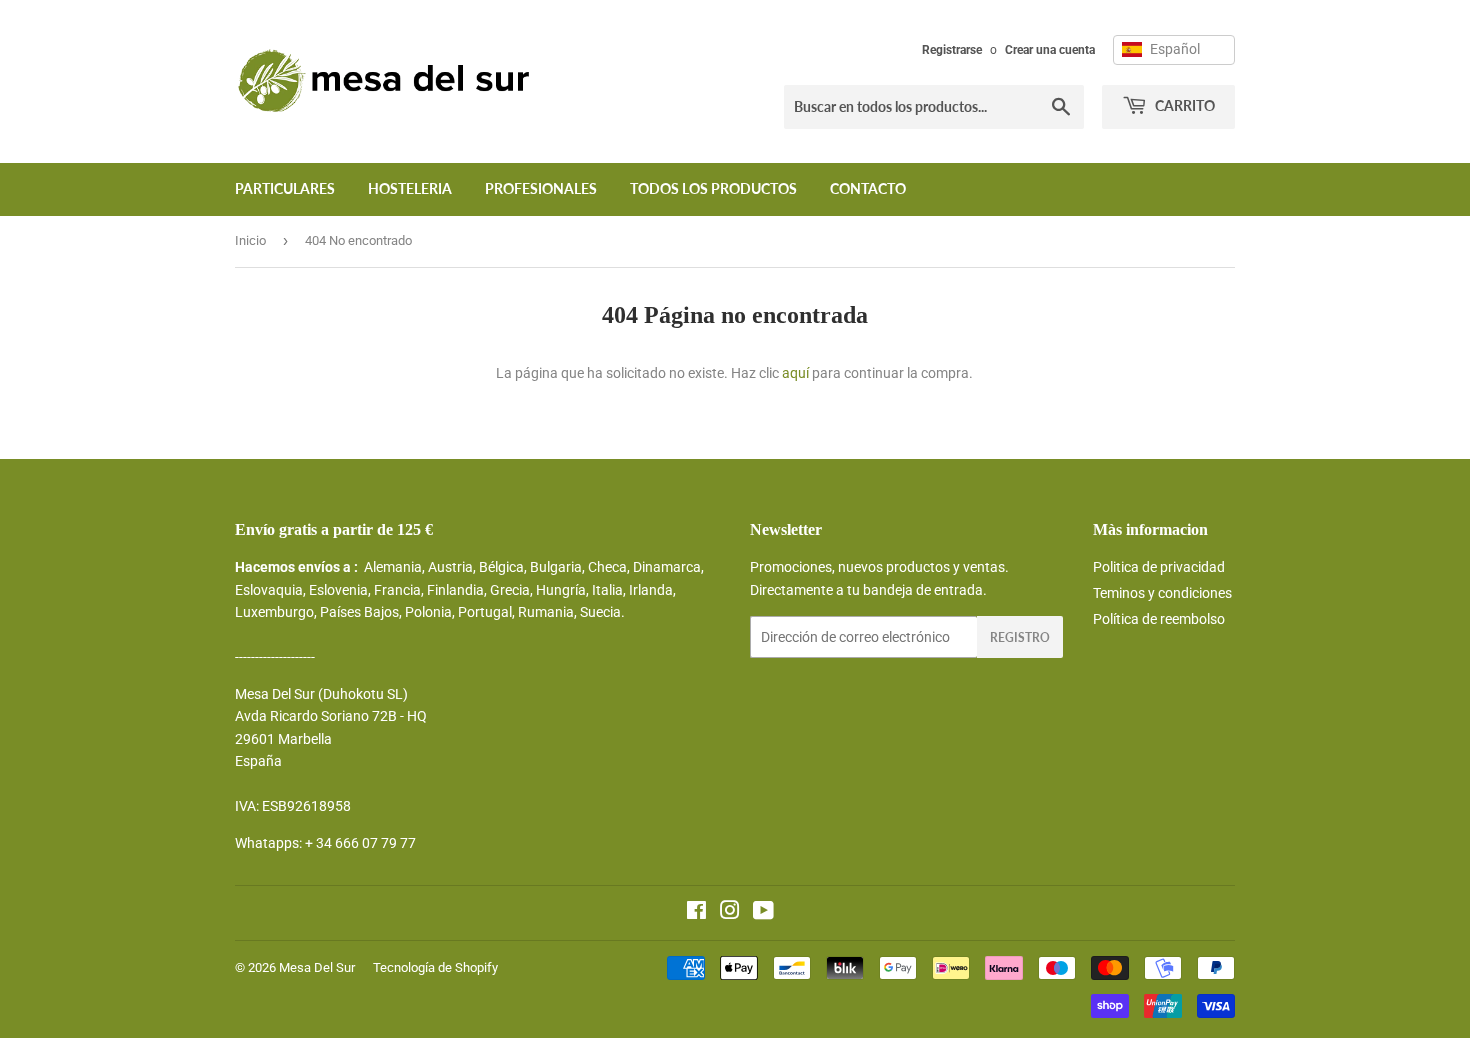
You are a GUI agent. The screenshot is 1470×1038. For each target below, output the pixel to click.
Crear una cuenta (1050, 50)
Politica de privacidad (1159, 567)
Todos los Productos (713, 188)
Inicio (250, 240)
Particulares (285, 188)
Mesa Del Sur (317, 967)
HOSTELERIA (410, 188)
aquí (795, 373)
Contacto (868, 188)
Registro (1020, 637)
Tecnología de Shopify (435, 967)
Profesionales (541, 188)
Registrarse (952, 50)
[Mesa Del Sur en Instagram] (730, 913)
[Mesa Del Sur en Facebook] (696, 913)
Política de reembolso (1159, 619)
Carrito (1183, 105)
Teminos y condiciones (1162, 593)
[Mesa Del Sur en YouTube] (763, 913)
